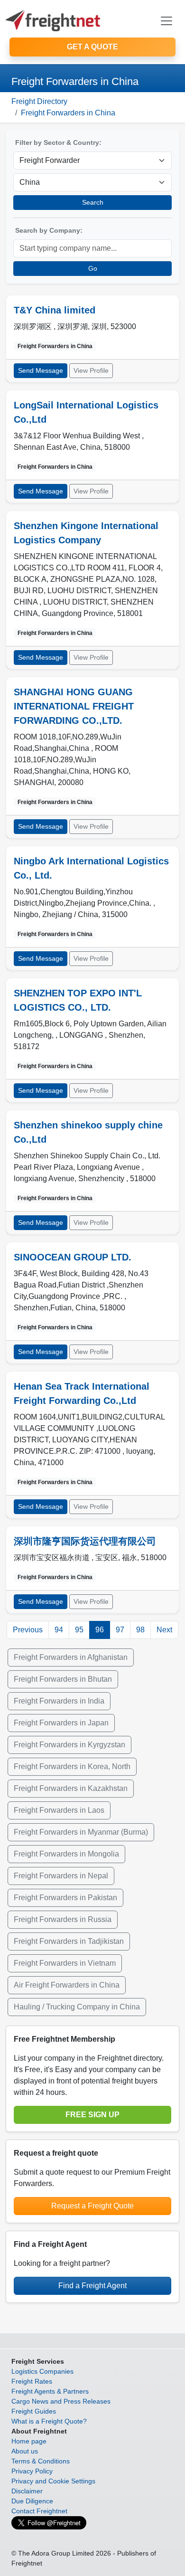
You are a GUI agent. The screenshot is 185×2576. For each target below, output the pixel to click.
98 (140, 1630)
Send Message (41, 370)
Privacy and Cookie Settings (53, 2481)
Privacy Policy (32, 2471)
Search (93, 202)
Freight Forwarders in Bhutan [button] (63, 1679)
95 (79, 1630)
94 (59, 1630)
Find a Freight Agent (92, 2286)
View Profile (91, 370)
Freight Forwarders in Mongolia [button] (66, 1854)
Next (164, 1630)
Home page (29, 2441)
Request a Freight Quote (92, 2206)
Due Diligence (32, 2501)
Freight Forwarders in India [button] (59, 1701)
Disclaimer (27, 2491)
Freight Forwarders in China (68, 113)
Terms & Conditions (41, 2461)
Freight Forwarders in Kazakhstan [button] (71, 1788)
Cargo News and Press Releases (61, 2401)
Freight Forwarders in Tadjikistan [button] (69, 1941)
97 (120, 1630)
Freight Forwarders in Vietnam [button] (65, 1963)
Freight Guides (34, 2411)
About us (25, 2451)
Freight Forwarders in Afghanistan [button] (71, 1657)
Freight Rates (32, 2381)
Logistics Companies (42, 2371)
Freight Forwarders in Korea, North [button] (72, 1766)
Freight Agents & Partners (50, 2391)
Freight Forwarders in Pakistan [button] (65, 1898)
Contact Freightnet (39, 2511)
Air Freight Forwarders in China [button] (67, 1985)
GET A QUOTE (92, 47)
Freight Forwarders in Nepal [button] (61, 1876)
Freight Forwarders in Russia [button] (63, 1919)
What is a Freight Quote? (49, 2421)
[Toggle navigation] (166, 21)
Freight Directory (39, 101)
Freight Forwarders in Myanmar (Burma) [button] (81, 1832)
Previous (28, 1630)
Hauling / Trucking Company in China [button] (77, 2007)
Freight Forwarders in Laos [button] (59, 1810)
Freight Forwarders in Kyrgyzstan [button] (69, 1745)
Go (93, 268)
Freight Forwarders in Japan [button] (61, 1723)
